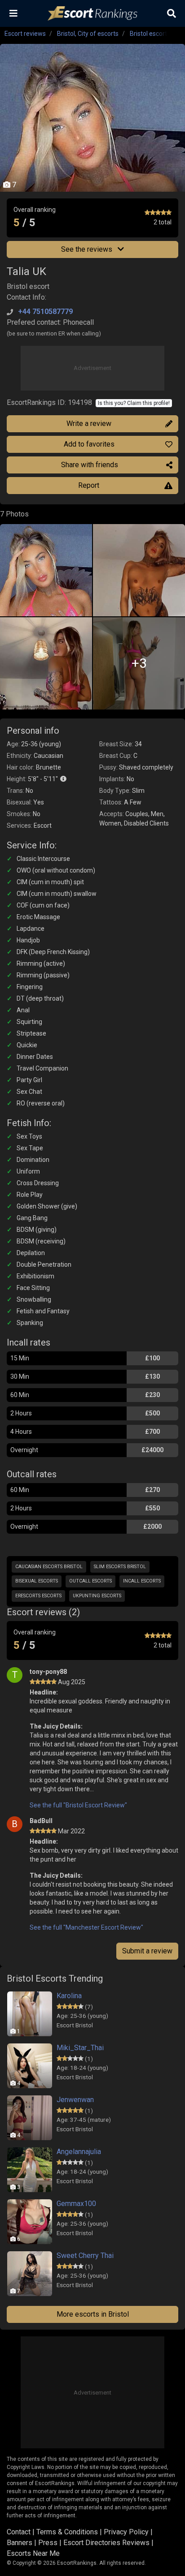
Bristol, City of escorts (88, 34)
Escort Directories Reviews (106, 2543)
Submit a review (147, 1951)
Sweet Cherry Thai (85, 2256)
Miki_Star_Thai (80, 2048)
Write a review (89, 424)
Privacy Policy (126, 2532)
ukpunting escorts (97, 1596)
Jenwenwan (75, 2100)
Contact (19, 2532)
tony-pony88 (48, 1672)
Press (48, 2543)
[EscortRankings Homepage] (92, 14)
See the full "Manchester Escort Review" (86, 1927)
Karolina (69, 1996)
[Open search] (172, 13)
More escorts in (93, 2314)
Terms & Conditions (67, 2532)
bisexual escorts (37, 1581)
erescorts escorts (38, 1596)
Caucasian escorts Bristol (49, 1567)
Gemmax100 (76, 2204)
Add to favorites (89, 444)
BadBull (41, 1821)
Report (89, 485)
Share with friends (90, 465)
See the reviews (88, 249)
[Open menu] (13, 13)
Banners (20, 2543)
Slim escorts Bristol (120, 1567)
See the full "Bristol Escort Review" (78, 1805)
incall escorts (142, 1581)
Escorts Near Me (33, 2553)
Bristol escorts (150, 34)
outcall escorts (90, 1581)
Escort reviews (25, 34)
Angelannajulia (79, 2152)
